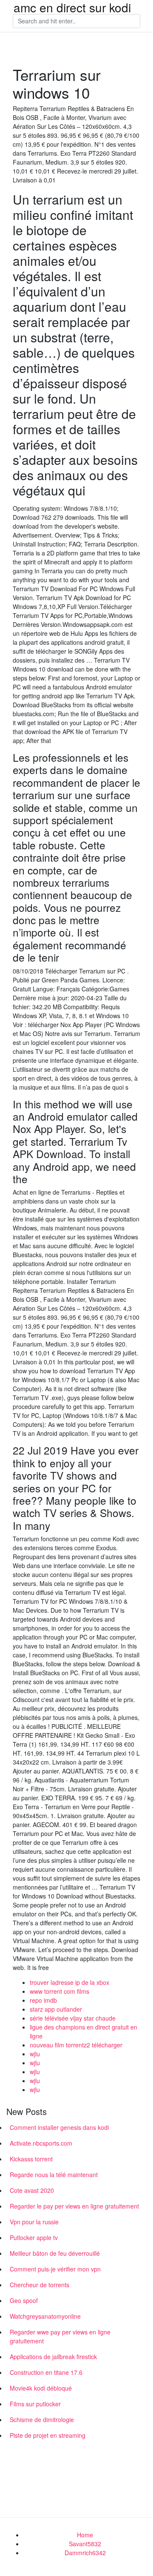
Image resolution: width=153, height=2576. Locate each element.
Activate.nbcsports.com (41, 2143)
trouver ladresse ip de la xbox (69, 1982)
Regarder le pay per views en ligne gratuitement (74, 2206)
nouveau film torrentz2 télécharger (76, 2045)
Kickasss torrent (31, 2159)
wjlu (35, 2054)
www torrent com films (59, 1991)
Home (85, 2535)
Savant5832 (85, 2544)
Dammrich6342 (85, 2553)
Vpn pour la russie (34, 2222)
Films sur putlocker (35, 2404)
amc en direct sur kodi (72, 7)
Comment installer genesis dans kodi (59, 2127)
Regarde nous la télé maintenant (54, 2175)
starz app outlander (56, 2009)
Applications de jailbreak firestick (53, 2357)
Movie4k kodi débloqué (41, 2388)
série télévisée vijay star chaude (73, 2018)
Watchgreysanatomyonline (45, 2316)
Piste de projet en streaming (48, 2435)
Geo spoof (24, 2300)
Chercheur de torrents (40, 2285)
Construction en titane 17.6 (46, 2372)
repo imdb (43, 2000)
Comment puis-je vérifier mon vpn (55, 2269)
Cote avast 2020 (32, 2190)
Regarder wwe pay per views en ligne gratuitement (60, 2336)
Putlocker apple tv (34, 2237)
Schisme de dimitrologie (42, 2419)
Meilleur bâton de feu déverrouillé (55, 2253)
